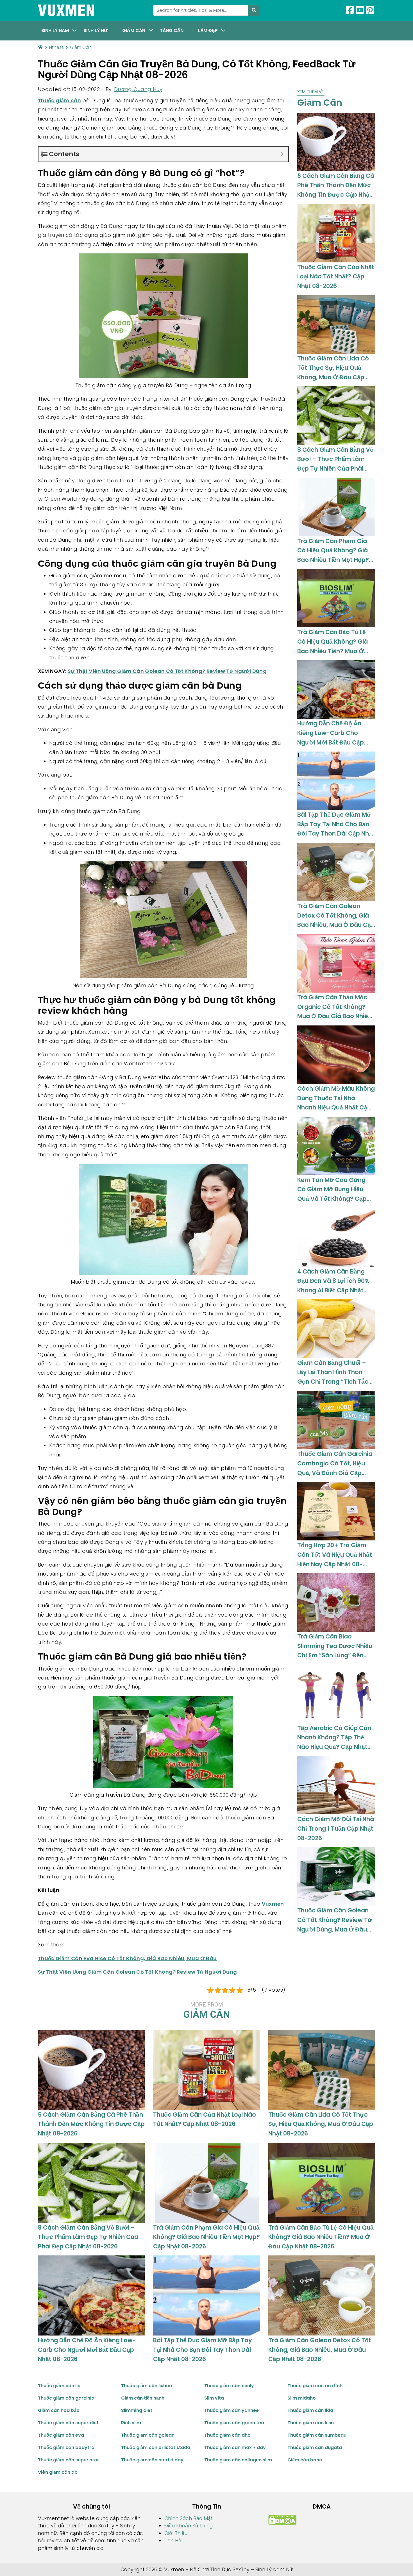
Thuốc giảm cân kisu (311, 2423)
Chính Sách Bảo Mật (189, 2518)
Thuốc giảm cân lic (59, 2386)
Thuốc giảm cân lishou (147, 2386)
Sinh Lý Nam (55, 30)
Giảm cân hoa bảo (59, 2410)
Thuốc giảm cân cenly (229, 2386)
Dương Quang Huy (138, 89)
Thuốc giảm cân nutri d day (152, 2460)
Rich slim (131, 2423)
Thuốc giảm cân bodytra (66, 2447)
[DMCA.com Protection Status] (282, 2520)
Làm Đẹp (208, 30)
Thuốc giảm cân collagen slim (238, 2460)
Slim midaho (302, 2398)
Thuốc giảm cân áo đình (315, 2386)
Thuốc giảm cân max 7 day (235, 2447)
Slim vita (214, 2398)
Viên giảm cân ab (58, 2472)
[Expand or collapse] (282, 154)
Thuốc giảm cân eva (61, 2435)
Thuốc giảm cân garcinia (66, 2398)
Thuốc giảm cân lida (310, 2410)
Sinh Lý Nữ (96, 30)
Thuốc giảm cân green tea (234, 2423)
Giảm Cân (134, 30)
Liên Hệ (173, 2541)
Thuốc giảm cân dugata (315, 2447)
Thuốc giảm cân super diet (68, 2423)
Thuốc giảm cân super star (69, 2460)
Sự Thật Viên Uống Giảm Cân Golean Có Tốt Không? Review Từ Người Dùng (167, 671)
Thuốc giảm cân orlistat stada (156, 2447)
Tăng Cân (172, 30)
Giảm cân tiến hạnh (143, 2398)
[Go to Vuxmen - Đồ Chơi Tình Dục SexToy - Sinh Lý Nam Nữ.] (40, 47)
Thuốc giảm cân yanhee (232, 2410)
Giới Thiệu (176, 2533)
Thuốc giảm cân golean (148, 2435)
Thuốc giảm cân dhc (227, 2435)
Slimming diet (137, 2410)
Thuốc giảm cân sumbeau (317, 2435)
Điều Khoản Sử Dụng (189, 2526)
